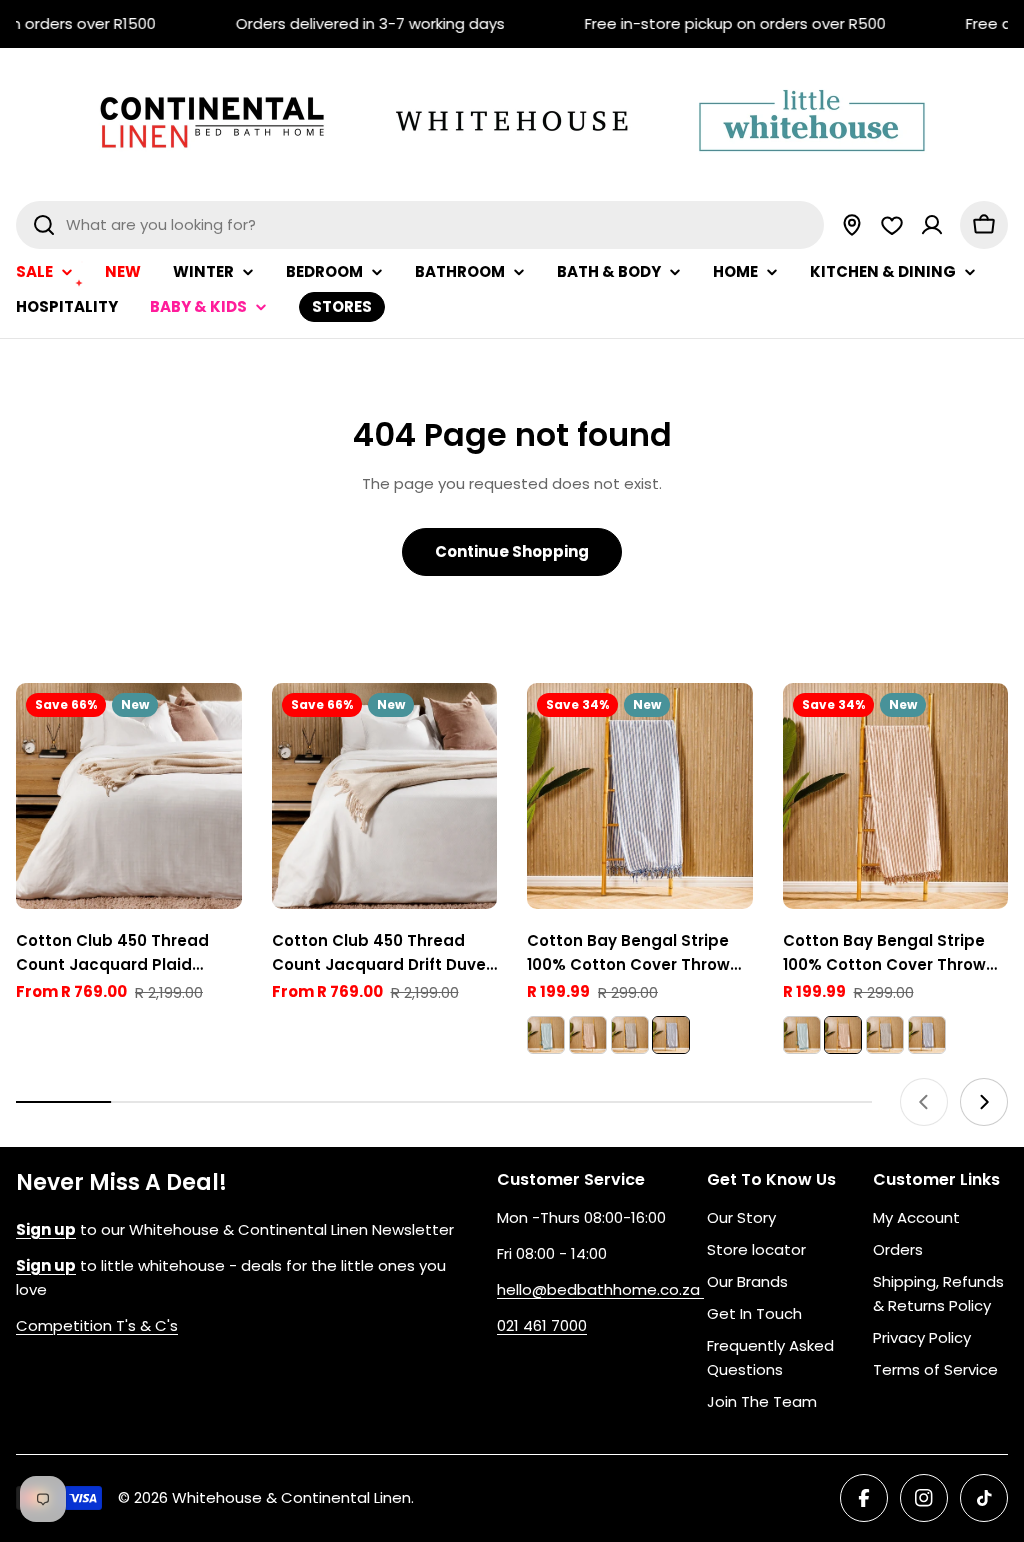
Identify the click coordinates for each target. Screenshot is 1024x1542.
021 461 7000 (542, 1325)
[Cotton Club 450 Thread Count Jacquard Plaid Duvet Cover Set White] (129, 796)
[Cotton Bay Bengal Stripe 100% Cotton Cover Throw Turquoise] (546, 1035)
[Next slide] (984, 1102)
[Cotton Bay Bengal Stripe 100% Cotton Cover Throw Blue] (640, 796)
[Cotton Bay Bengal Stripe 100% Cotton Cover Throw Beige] (588, 1035)
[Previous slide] (924, 1102)
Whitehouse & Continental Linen (291, 1497)
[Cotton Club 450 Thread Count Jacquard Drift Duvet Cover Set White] (385, 796)
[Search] (44, 225)
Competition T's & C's (97, 1325)
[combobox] (420, 225)
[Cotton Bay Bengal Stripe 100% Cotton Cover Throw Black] (630, 1035)
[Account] (932, 225)
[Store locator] (852, 225)
